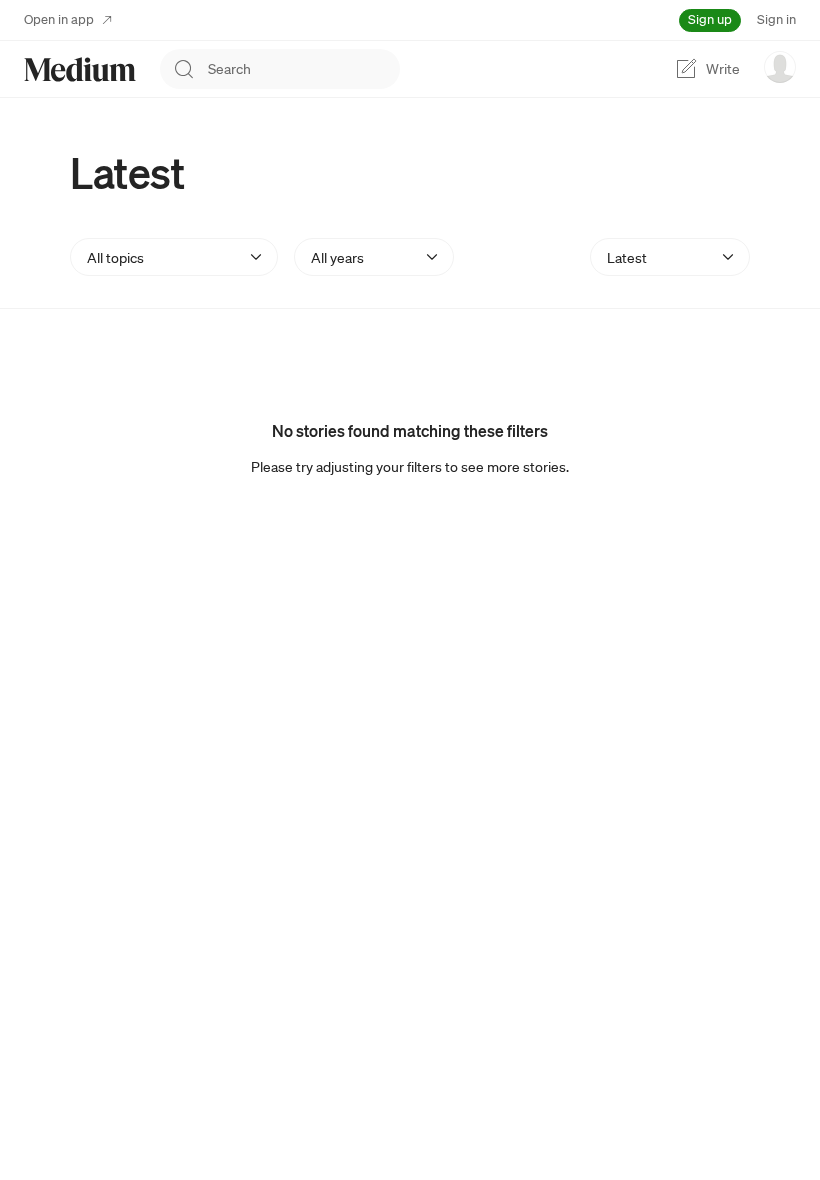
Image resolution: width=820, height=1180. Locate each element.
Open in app (59, 19)
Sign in (776, 19)
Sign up (710, 19)
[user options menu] (780, 67)
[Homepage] (80, 69)
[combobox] (304, 69)
